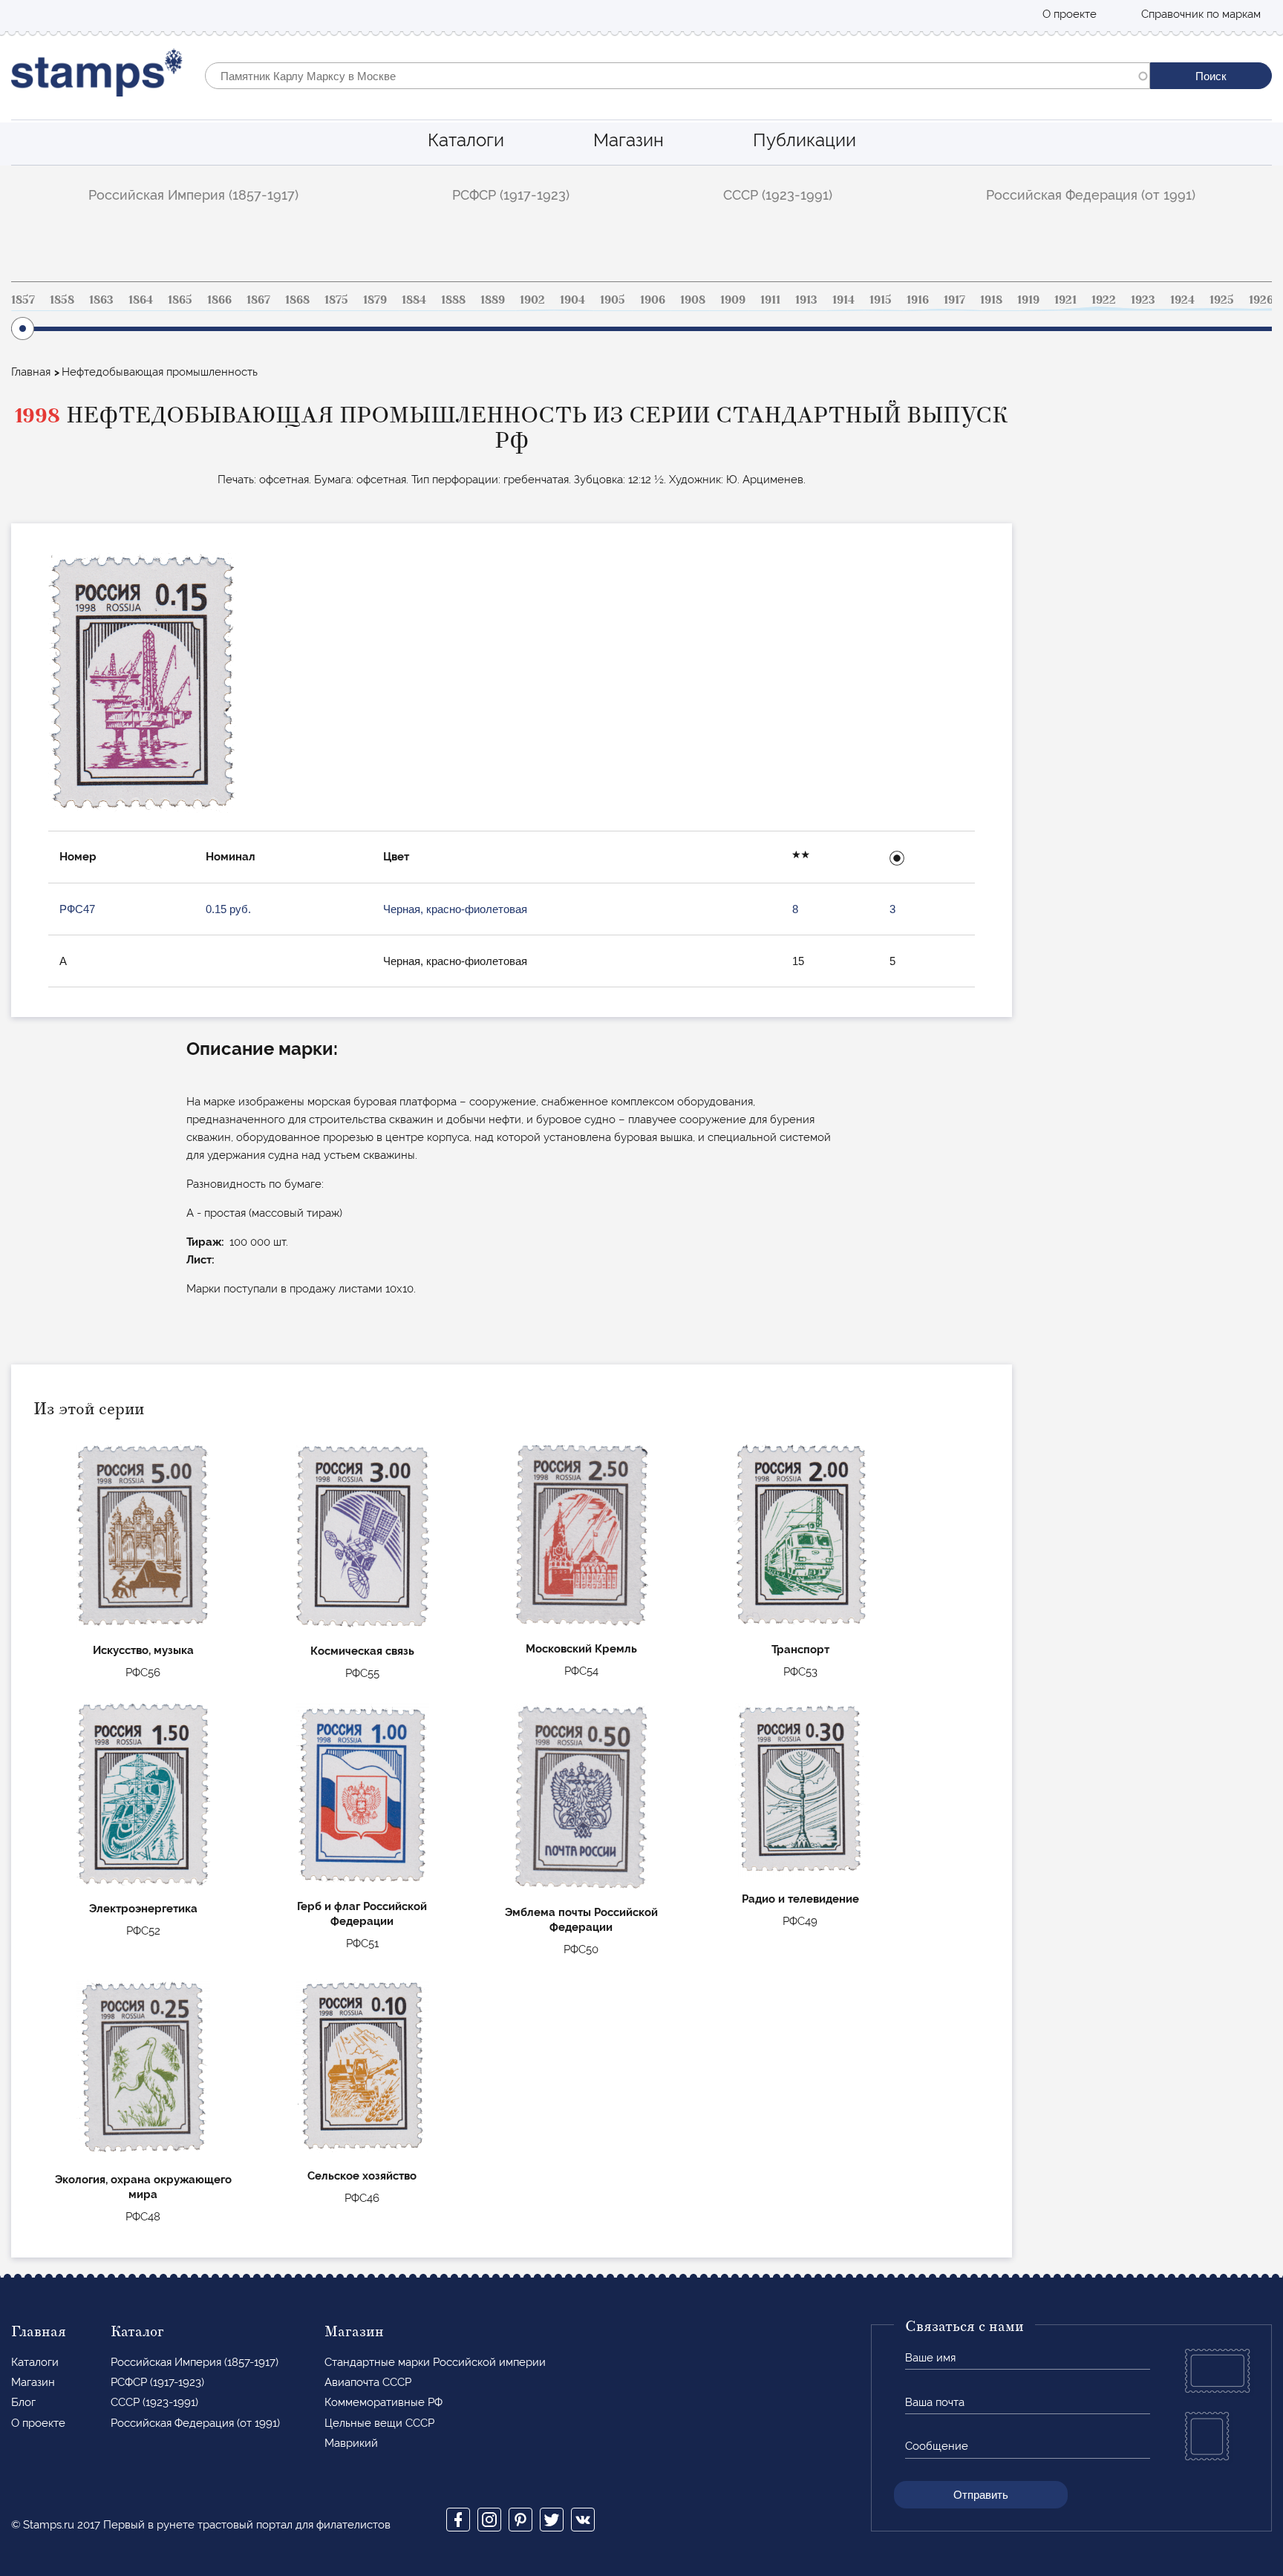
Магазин (629, 140)
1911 (770, 300)
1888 (453, 300)
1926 (1261, 300)
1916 (918, 300)
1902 (532, 300)
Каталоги (466, 140)
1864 (141, 300)
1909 (733, 300)
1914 (843, 300)
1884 (414, 300)
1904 (572, 300)
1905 (613, 300)
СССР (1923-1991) (778, 195)
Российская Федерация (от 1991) (1091, 195)
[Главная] (97, 76)
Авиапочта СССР (368, 2382)
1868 (297, 300)
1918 (991, 300)
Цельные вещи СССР (379, 2423)
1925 (1222, 300)
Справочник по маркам (1201, 14)
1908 (693, 300)
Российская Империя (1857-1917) (193, 195)
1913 (806, 300)
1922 (1104, 300)
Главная (31, 372)
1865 (180, 300)
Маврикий (351, 2443)
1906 (653, 300)
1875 (336, 300)
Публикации (804, 140)
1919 (1028, 300)
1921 (1065, 300)
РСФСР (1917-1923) (511, 195)
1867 (258, 300)
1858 (62, 300)
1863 (101, 300)
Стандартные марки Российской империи (435, 2362)
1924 (1182, 300)
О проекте (1070, 14)
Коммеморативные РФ (383, 2402)
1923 (1143, 300)
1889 (493, 300)
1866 (219, 300)
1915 (881, 300)
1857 (23, 300)
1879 (375, 300)
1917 (954, 300)
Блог (23, 2402)
